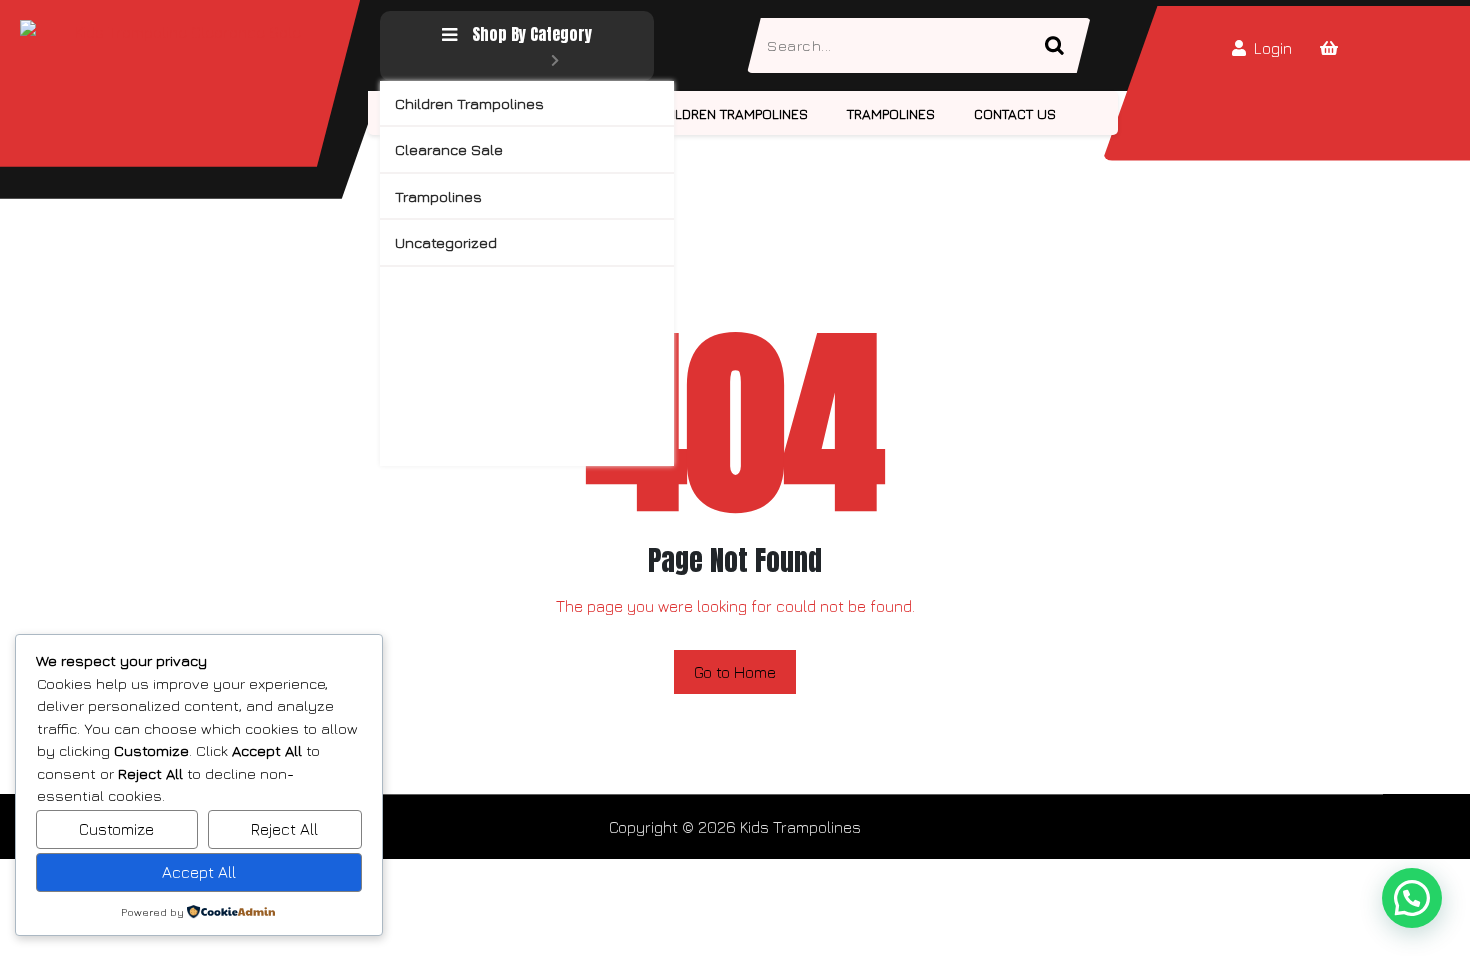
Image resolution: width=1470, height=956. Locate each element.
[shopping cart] (1329, 48)
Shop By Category (532, 34)
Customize (116, 829)
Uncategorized (446, 242)
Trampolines (438, 196)
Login (1273, 48)
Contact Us (1015, 113)
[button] (1412, 898)
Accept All (199, 872)
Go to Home (735, 672)
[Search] (1063, 45)
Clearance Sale (449, 149)
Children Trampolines (469, 103)
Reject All (284, 829)
